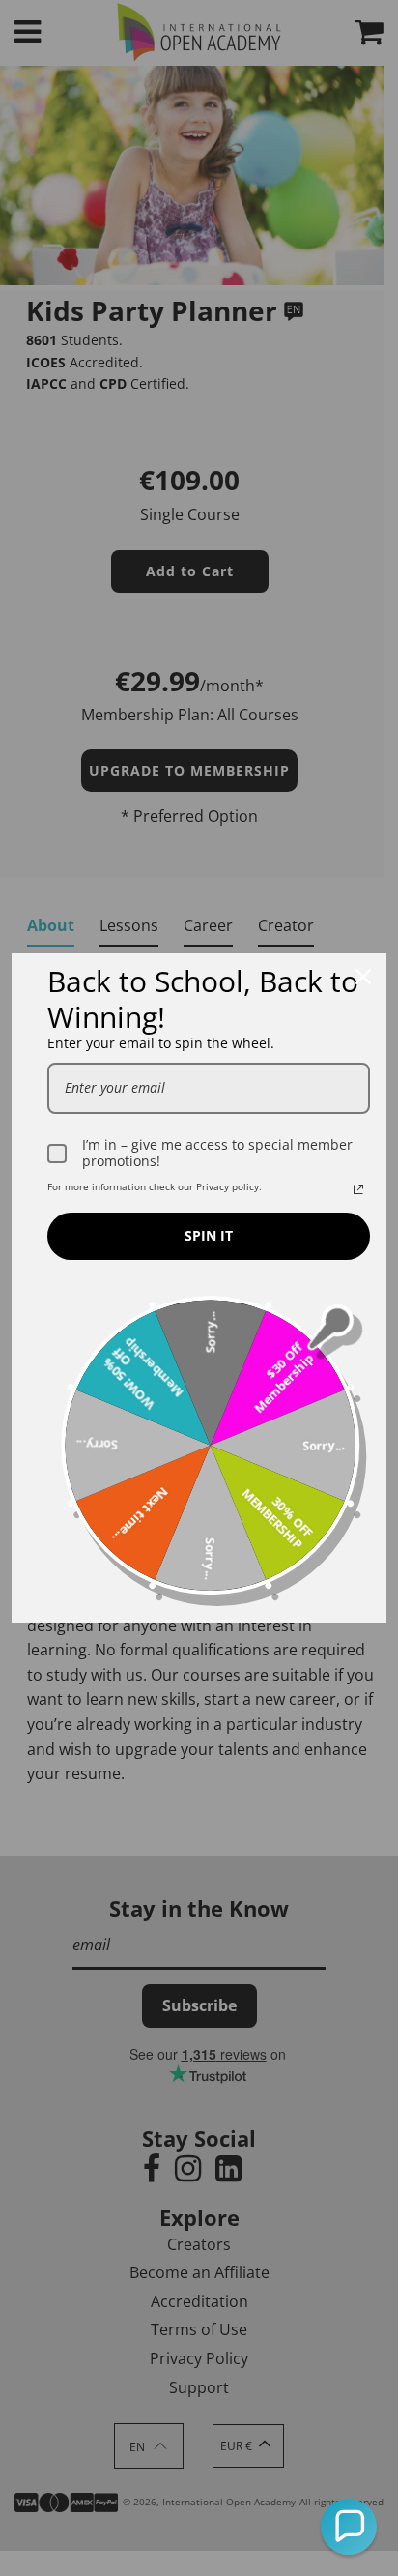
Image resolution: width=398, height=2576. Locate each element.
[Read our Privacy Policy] (358, 1189)
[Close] (363, 977)
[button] (349, 2527)
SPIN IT (209, 1235)
